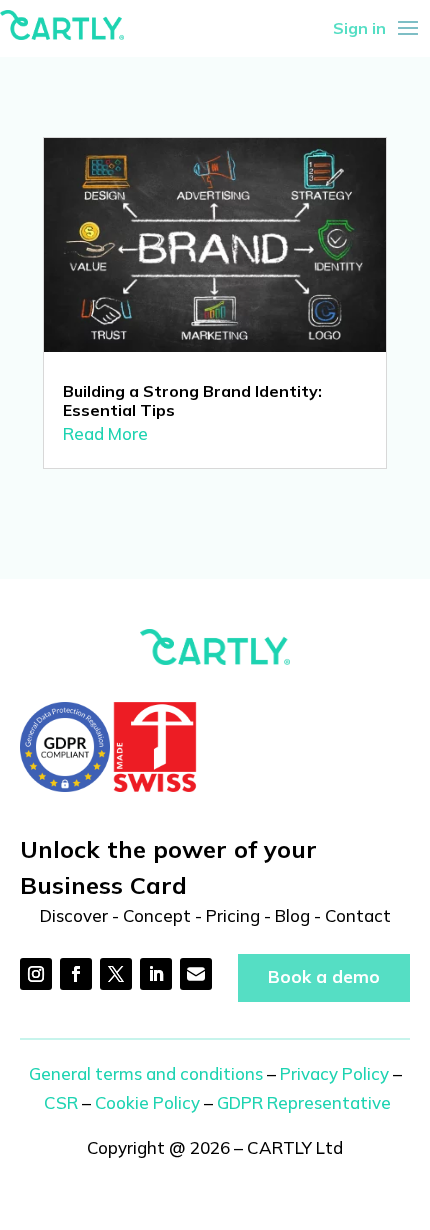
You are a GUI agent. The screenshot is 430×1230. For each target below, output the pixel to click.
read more (105, 433)
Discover (74, 915)
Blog (292, 915)
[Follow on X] (116, 974)
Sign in (359, 28)
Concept (157, 915)
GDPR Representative (304, 1102)
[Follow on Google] (196, 974)
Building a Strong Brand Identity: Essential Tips (192, 400)
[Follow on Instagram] (36, 974)
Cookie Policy (147, 1102)
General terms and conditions (146, 1073)
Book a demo (324, 976)
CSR (61, 1102)
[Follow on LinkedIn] (156, 974)
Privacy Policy (334, 1073)
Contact (358, 915)
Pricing (233, 915)
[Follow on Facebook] (76, 974)
